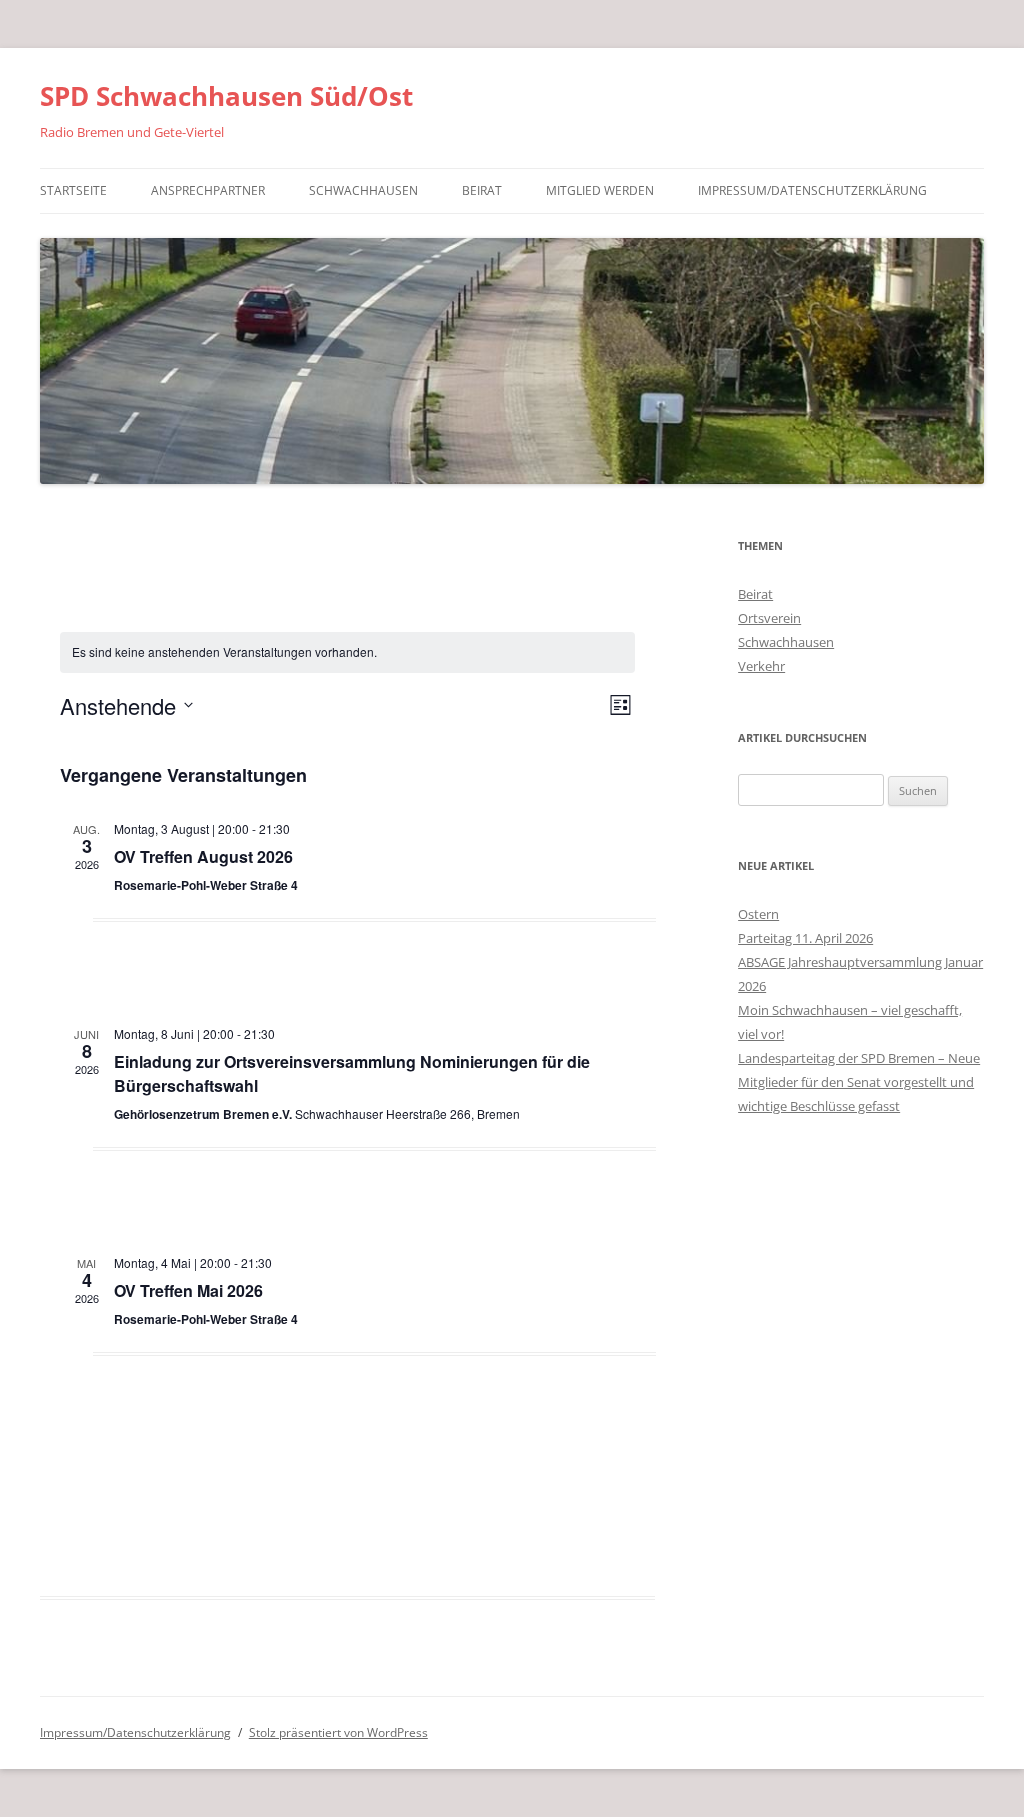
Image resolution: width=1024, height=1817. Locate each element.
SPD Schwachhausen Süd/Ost (226, 96)
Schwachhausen (363, 190)
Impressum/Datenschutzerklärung (812, 190)
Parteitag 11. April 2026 (805, 938)
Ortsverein (769, 618)
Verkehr (761, 666)
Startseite (73, 190)
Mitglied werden (600, 190)
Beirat (482, 190)
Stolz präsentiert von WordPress (338, 1732)
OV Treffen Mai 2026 (188, 1290)
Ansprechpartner (208, 190)
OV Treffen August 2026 (203, 856)
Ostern (758, 914)
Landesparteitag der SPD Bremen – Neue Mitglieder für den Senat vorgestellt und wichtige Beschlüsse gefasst (859, 1082)
